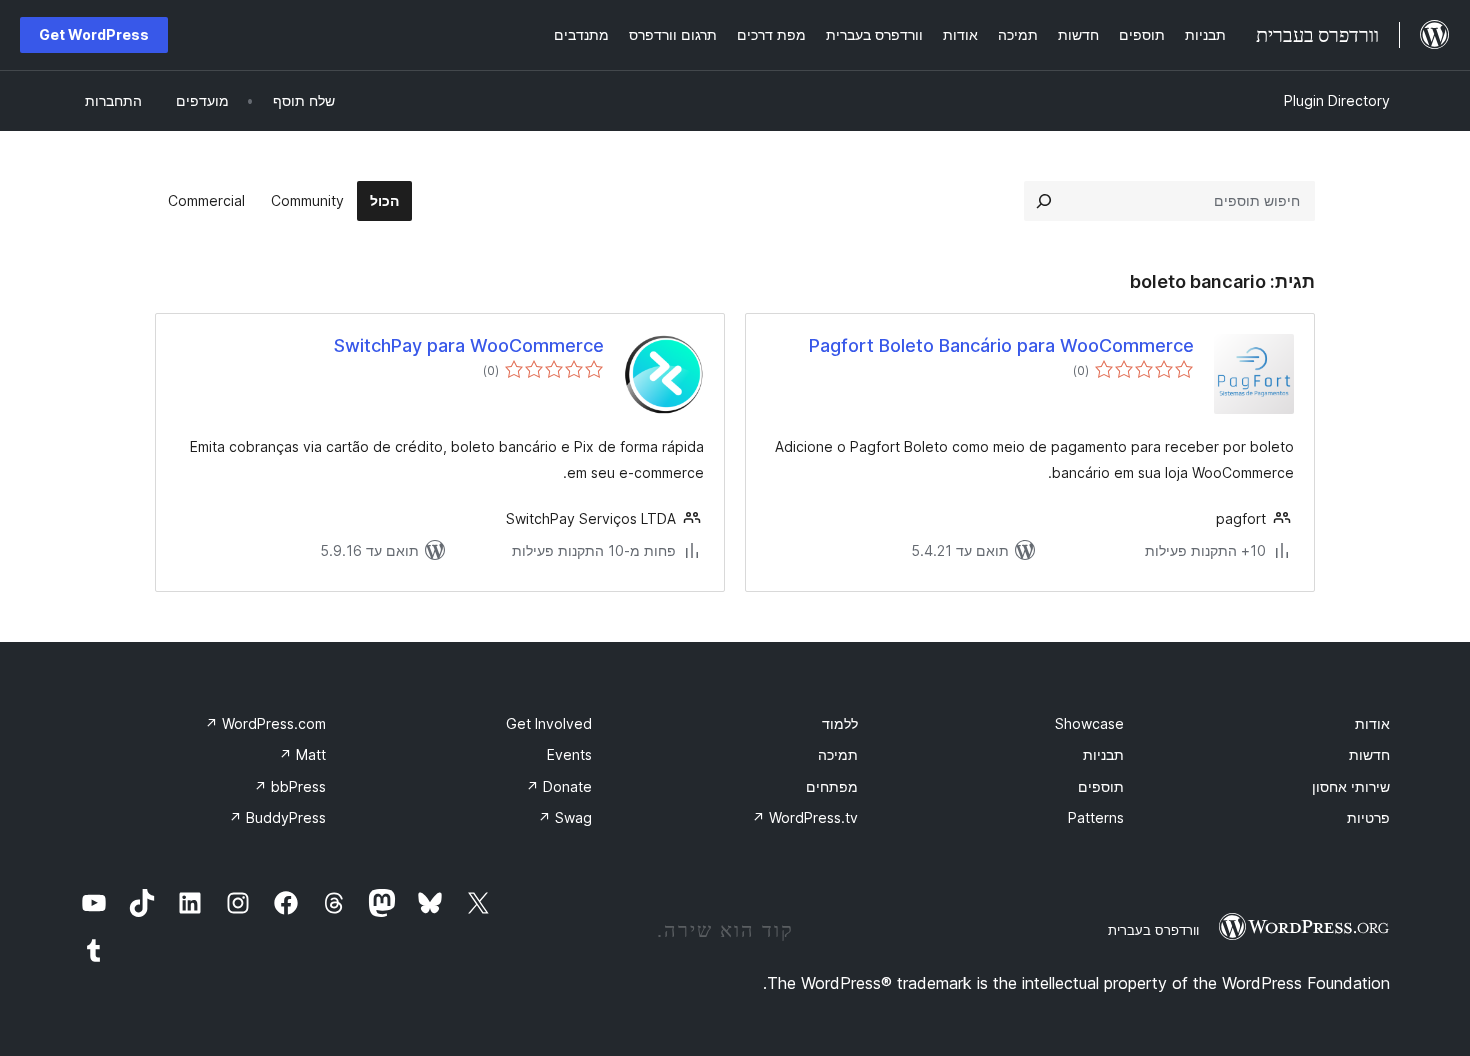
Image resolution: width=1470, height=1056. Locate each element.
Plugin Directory (1337, 100)
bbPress (290, 786)
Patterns (1096, 817)
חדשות (1369, 754)
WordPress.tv (805, 817)
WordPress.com (265, 723)
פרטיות (1368, 817)
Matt (302, 754)
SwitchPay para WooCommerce (469, 345)
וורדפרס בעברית (1153, 930)
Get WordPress (94, 34)
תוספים (1101, 786)
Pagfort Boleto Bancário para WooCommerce (1001, 345)
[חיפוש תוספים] (1044, 201)
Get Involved (549, 723)
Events (569, 754)
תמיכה (838, 754)
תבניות (1103, 754)
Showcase (1089, 723)
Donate (559, 786)
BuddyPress (277, 817)
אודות (1372, 723)
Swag (565, 817)
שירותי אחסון (1351, 786)
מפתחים (832, 786)
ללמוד (840, 723)
